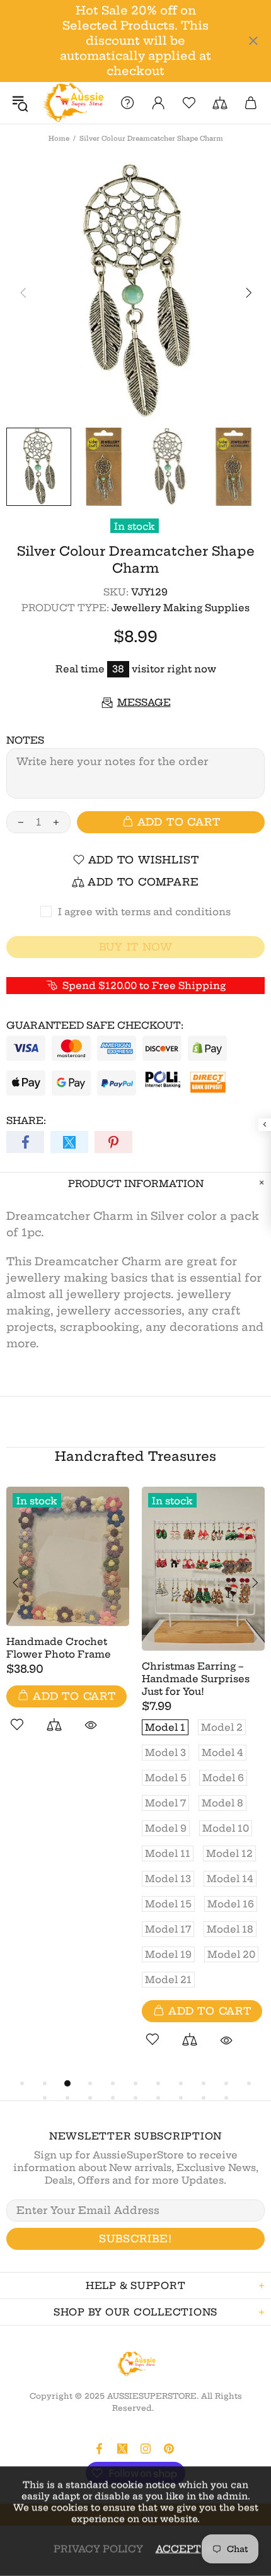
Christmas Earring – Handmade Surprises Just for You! (196, 1679)
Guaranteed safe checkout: (95, 1025)
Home (59, 138)
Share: (26, 1121)
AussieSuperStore (72, 103)
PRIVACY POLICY (98, 2549)
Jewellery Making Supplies (181, 608)
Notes (25, 740)
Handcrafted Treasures (135, 1456)
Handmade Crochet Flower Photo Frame (59, 1648)
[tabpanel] (68, 1624)
